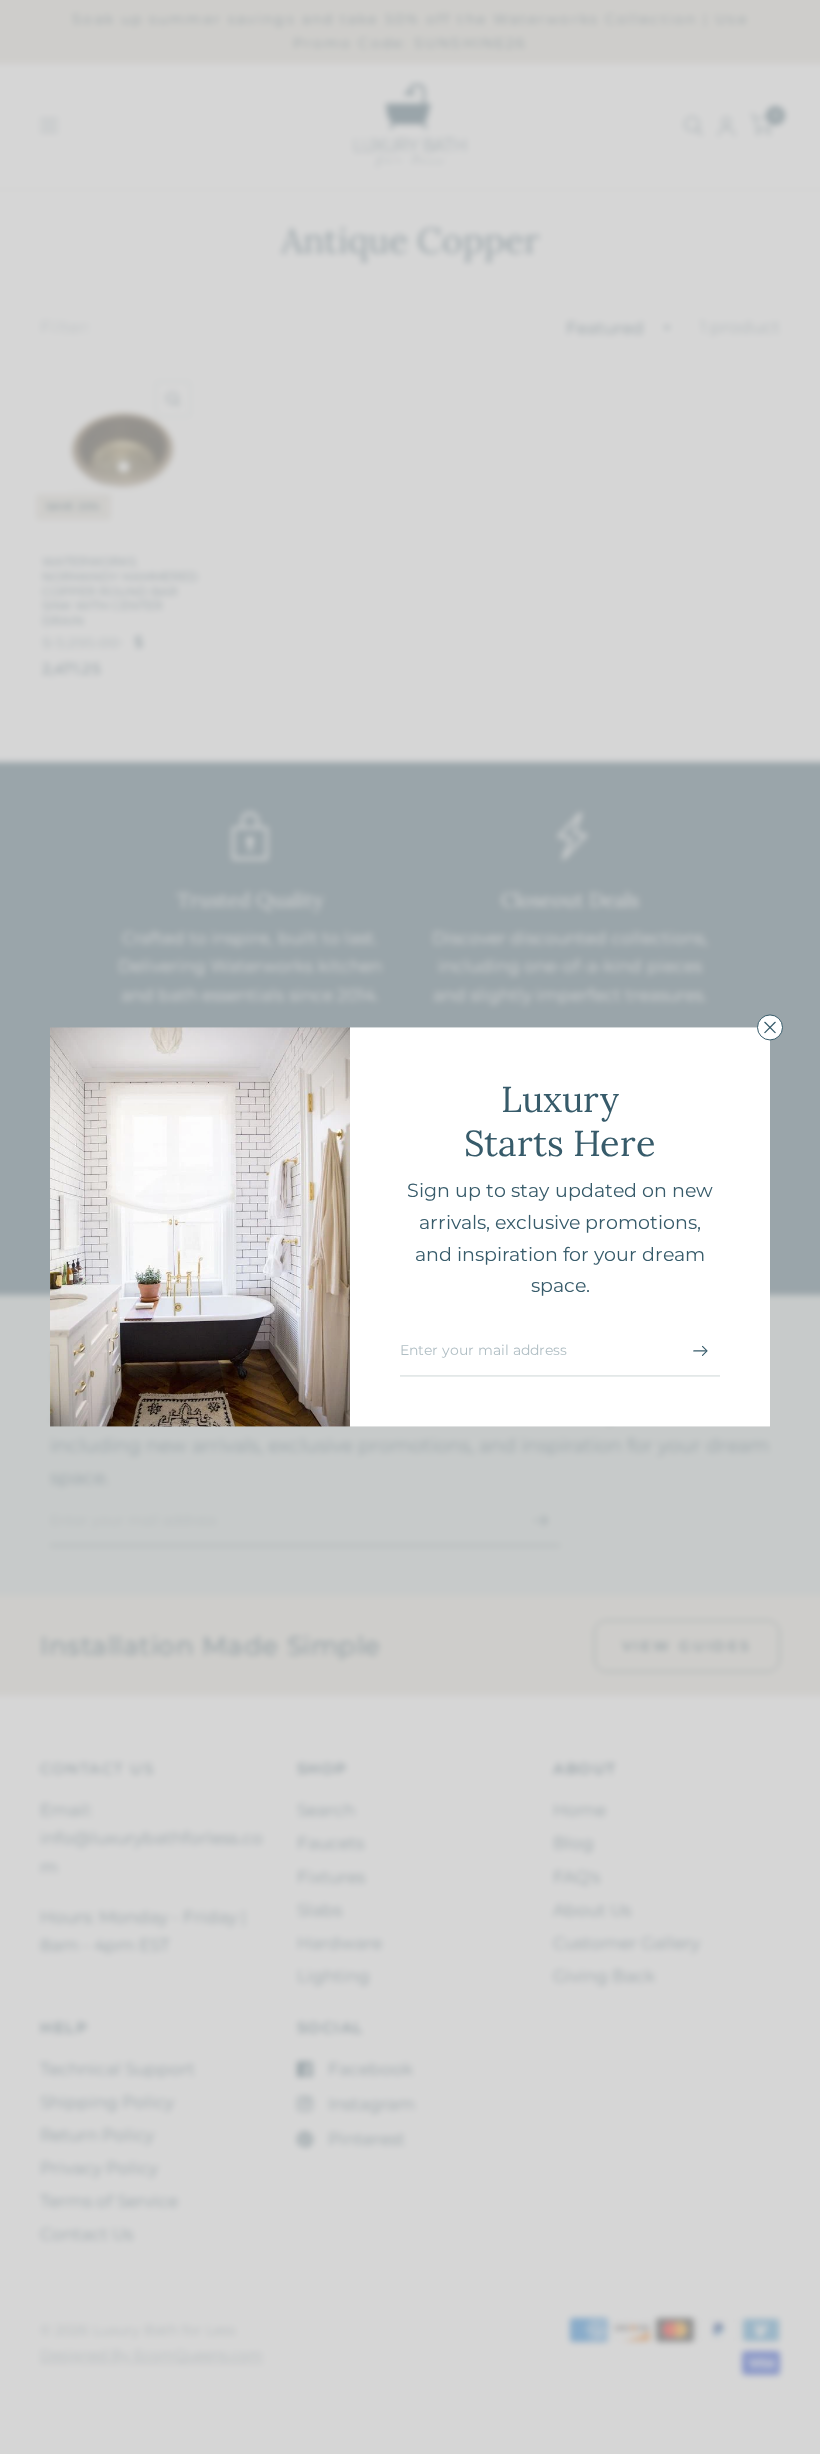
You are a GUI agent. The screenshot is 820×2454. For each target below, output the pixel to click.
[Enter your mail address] (700, 1351)
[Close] (770, 1027)
